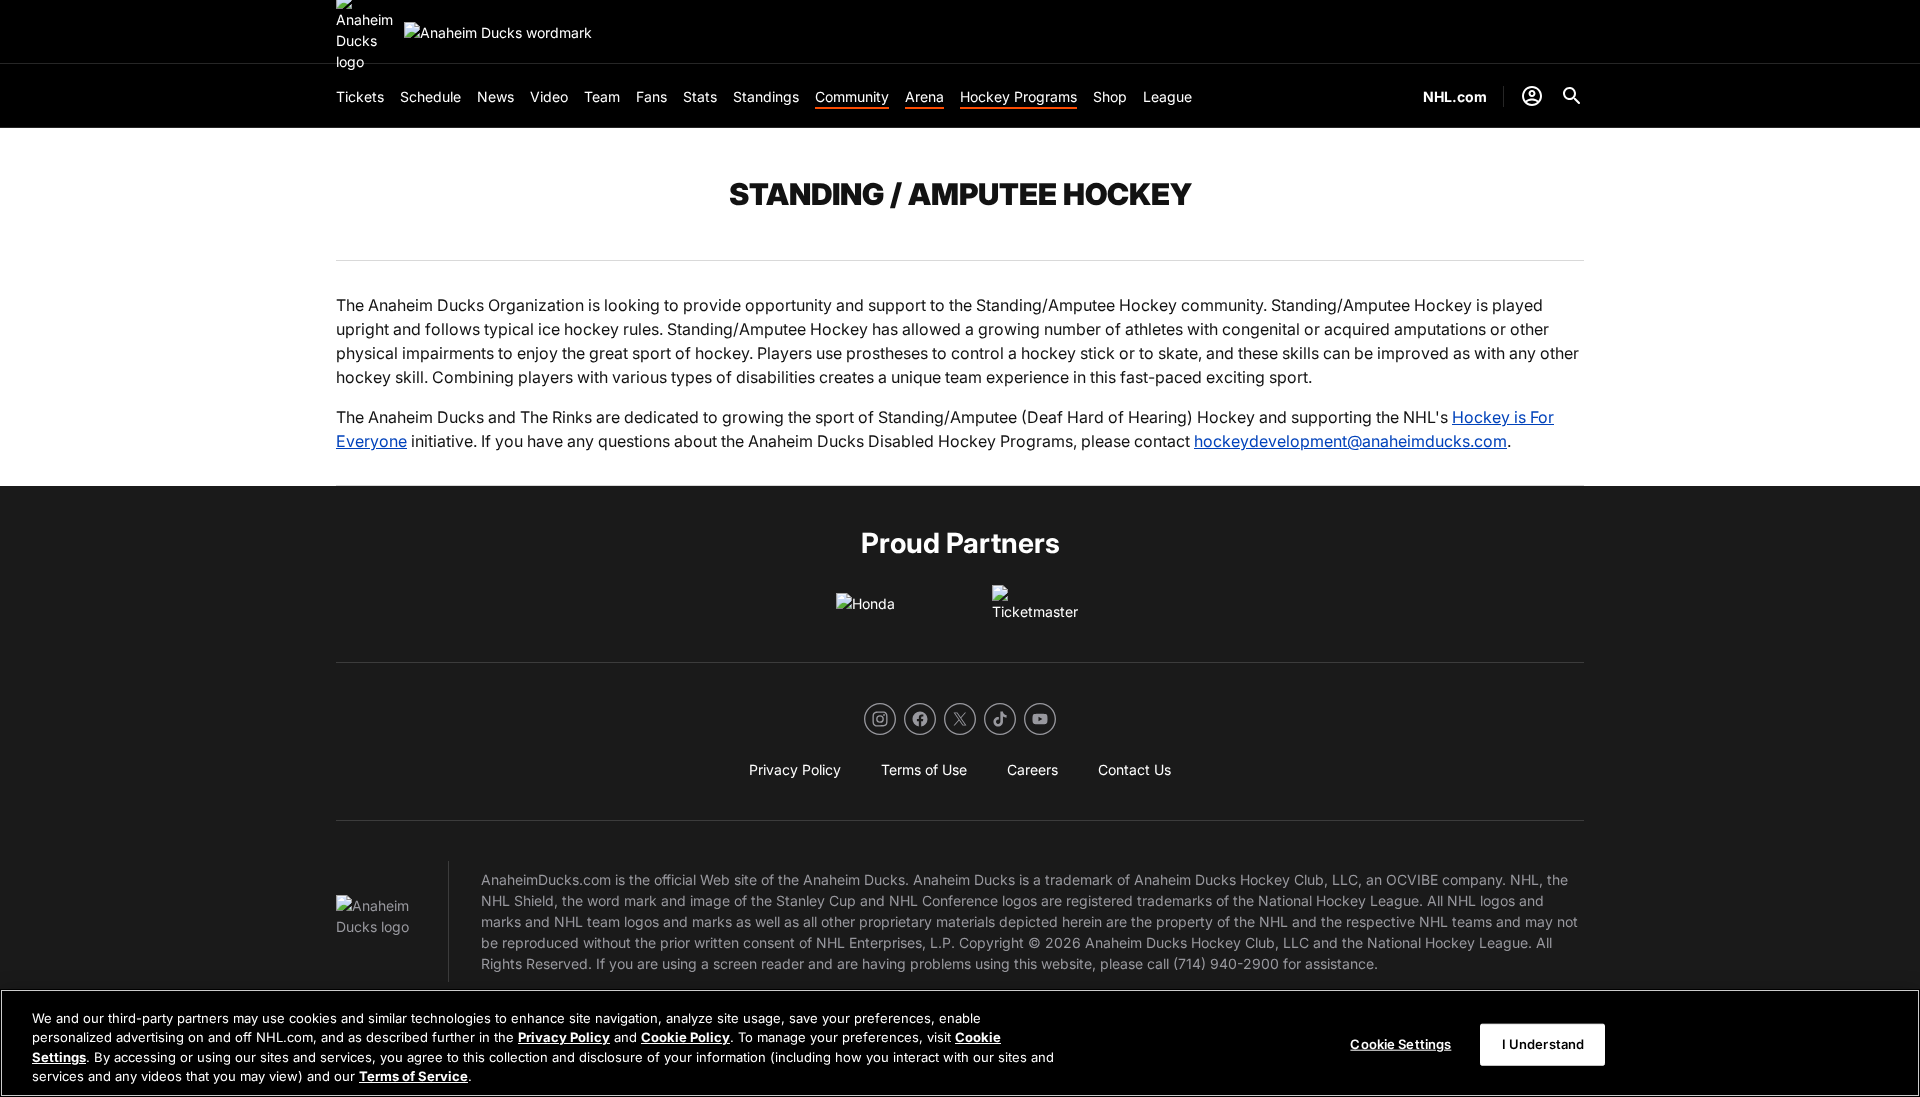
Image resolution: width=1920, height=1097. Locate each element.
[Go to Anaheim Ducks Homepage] (498, 32)
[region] (960, 1043)
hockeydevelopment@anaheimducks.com (1350, 441)
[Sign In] (1532, 96)
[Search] (1572, 96)
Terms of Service (413, 1076)
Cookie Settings (1400, 1044)
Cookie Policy (685, 1037)
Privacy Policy (564, 1037)
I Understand (1543, 1044)
